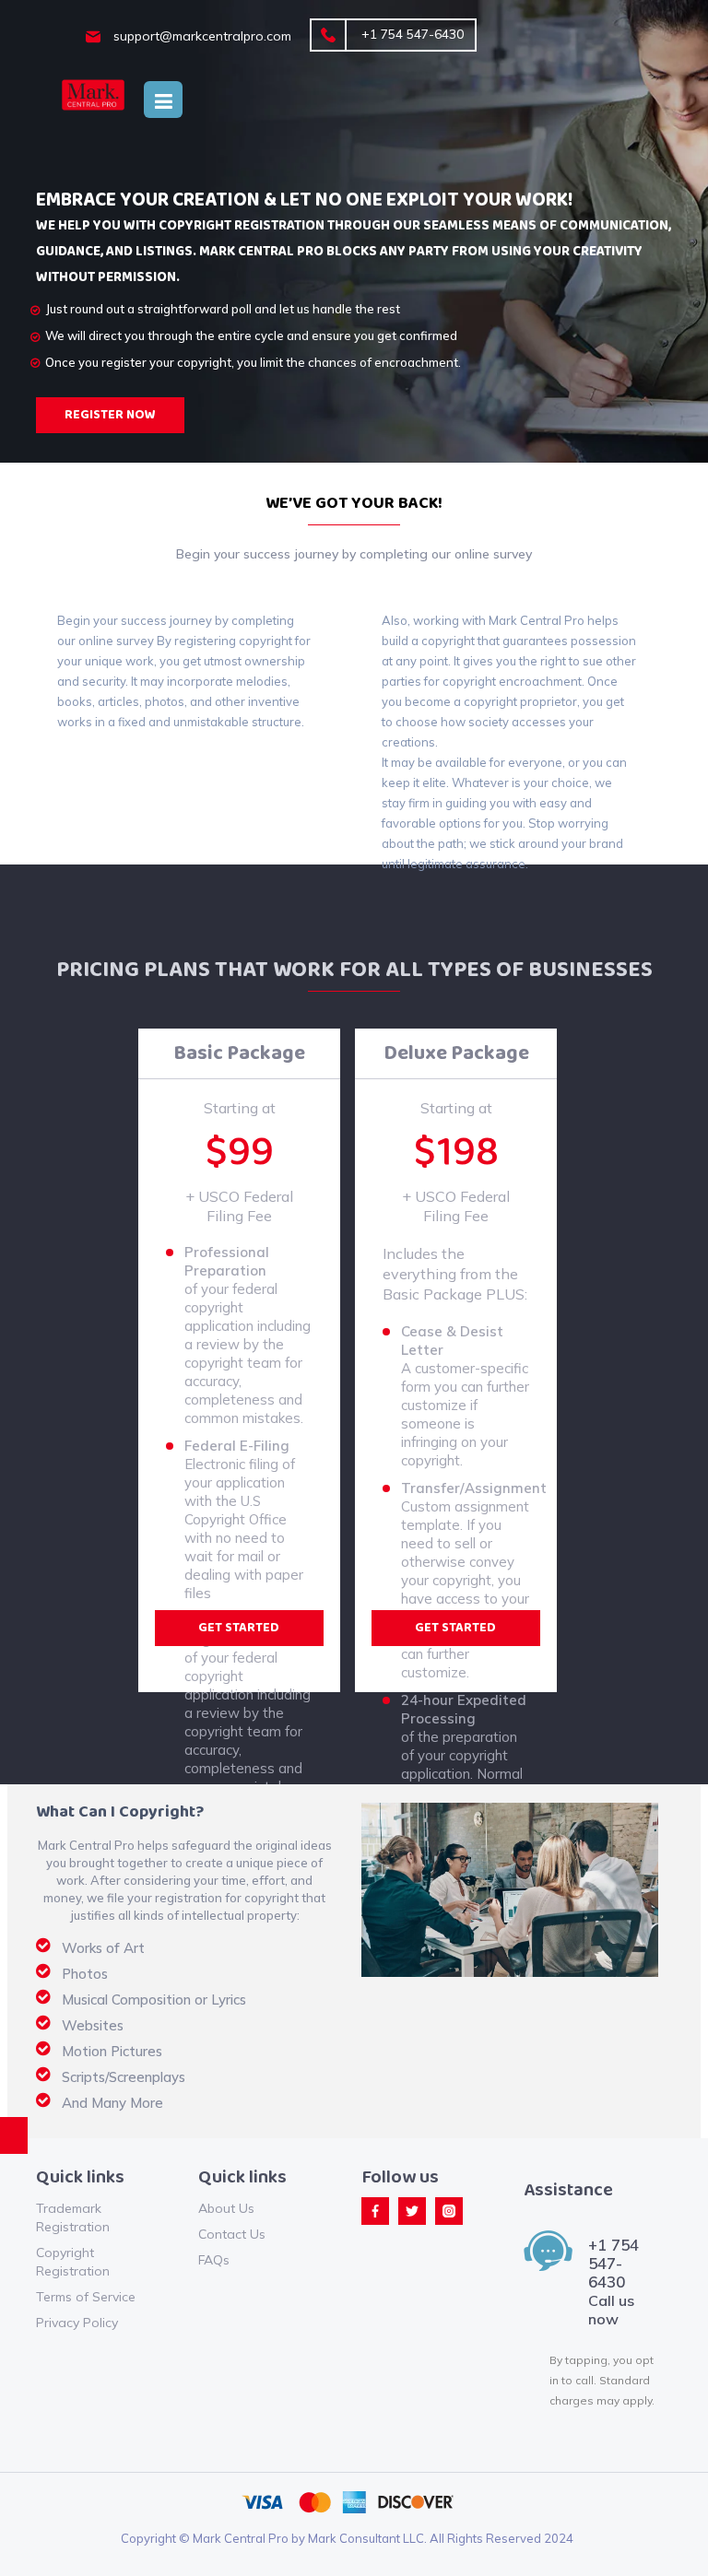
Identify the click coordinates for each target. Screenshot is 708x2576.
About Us (226, 2208)
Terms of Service (86, 2297)
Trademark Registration (73, 2217)
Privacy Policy (77, 2323)
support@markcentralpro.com (201, 36)
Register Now (110, 415)
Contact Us (232, 2234)
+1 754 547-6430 (411, 34)
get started (239, 1628)
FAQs (214, 2260)
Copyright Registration (73, 2262)
